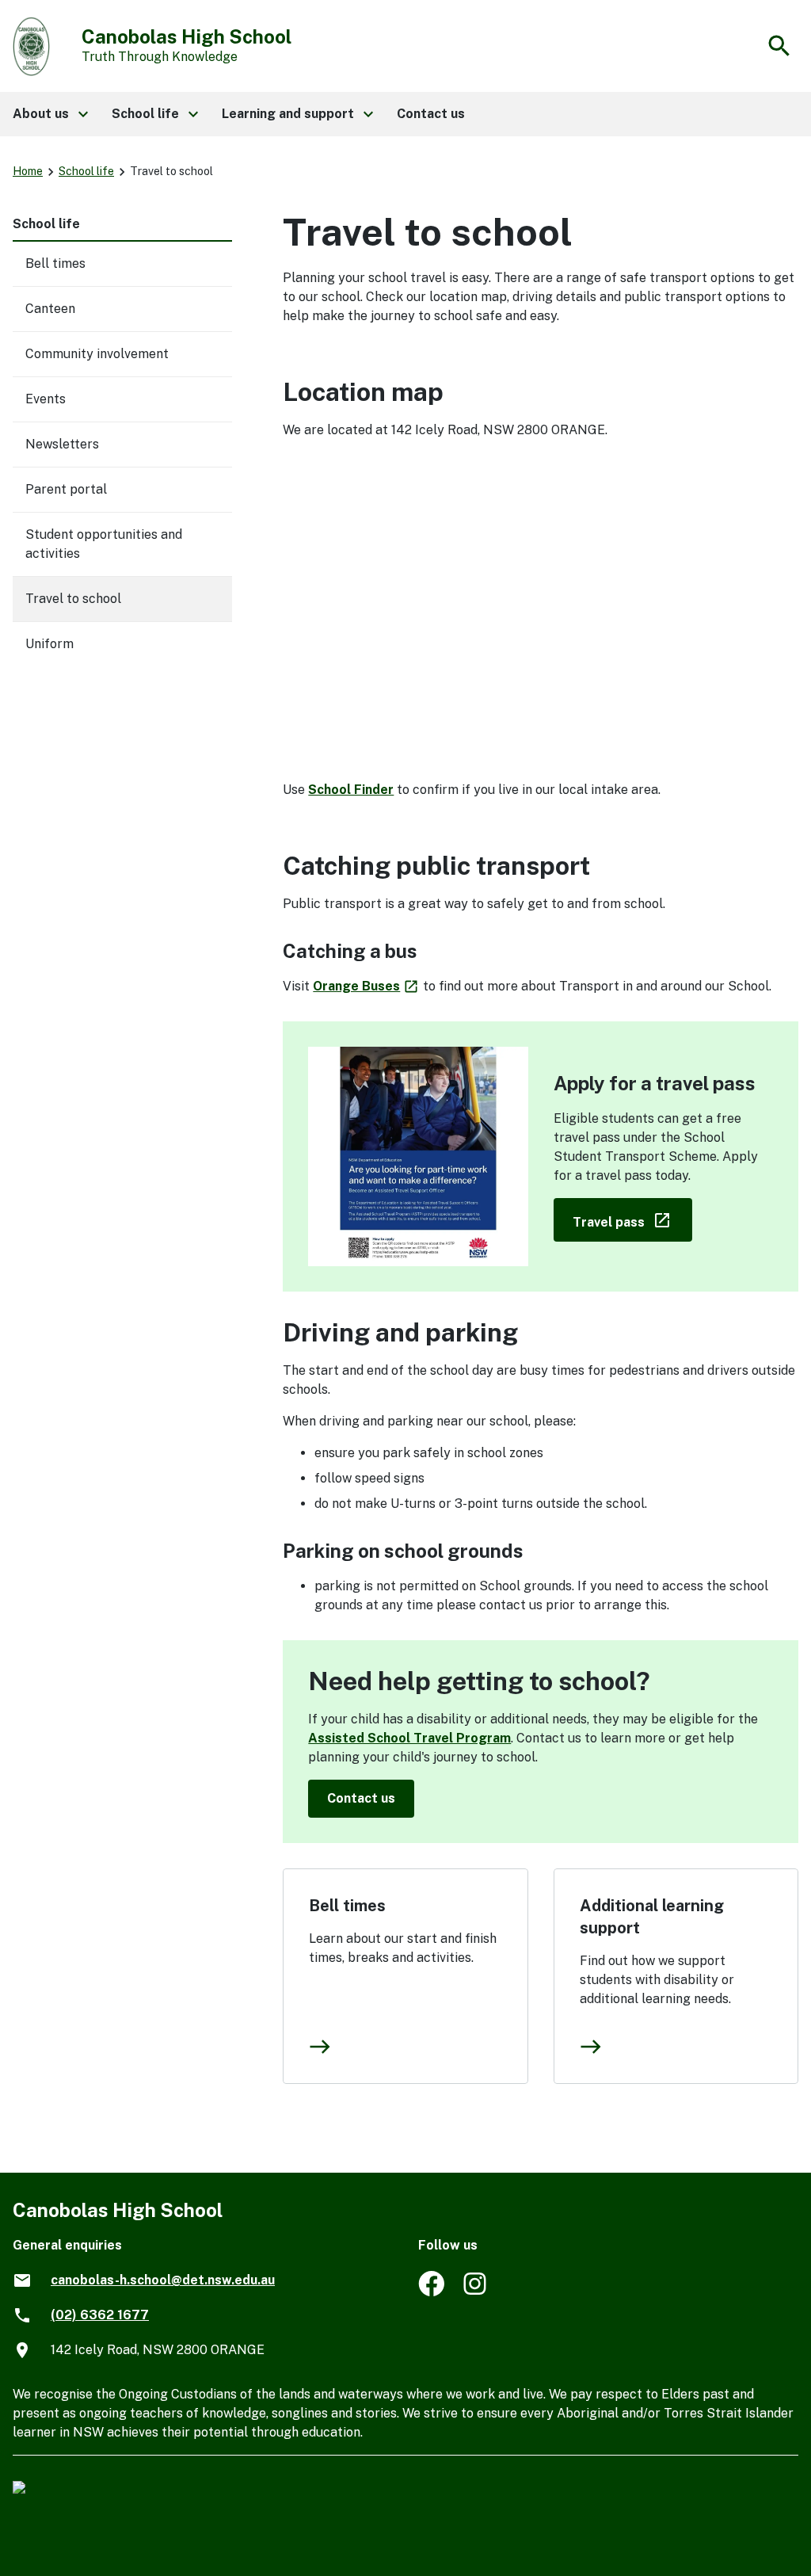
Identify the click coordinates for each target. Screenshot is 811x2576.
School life (86, 171)
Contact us (361, 1798)
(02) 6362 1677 (100, 2315)
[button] (49, 114)
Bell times (347, 1906)
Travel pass (632, 1219)
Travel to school (73, 599)
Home (28, 171)
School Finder (351, 790)
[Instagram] (476, 2292)
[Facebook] (431, 2292)
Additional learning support (652, 1917)
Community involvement (97, 354)
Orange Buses (366, 986)
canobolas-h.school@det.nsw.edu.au (163, 2280)
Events (46, 399)
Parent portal (66, 489)
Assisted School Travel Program (409, 1738)
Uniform (49, 644)
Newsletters (62, 444)
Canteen (50, 309)
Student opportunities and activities (104, 544)
